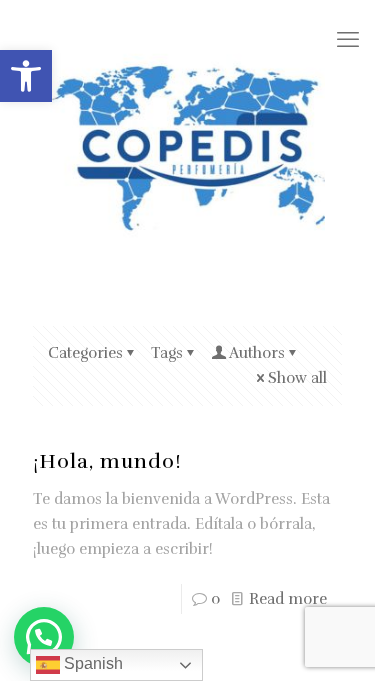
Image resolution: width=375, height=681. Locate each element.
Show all (297, 378)
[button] (26, 76)
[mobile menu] (348, 40)
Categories (85, 353)
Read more (288, 599)
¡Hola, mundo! (107, 461)
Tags (167, 353)
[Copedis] (187, 147)
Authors (257, 353)
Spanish (91, 663)
